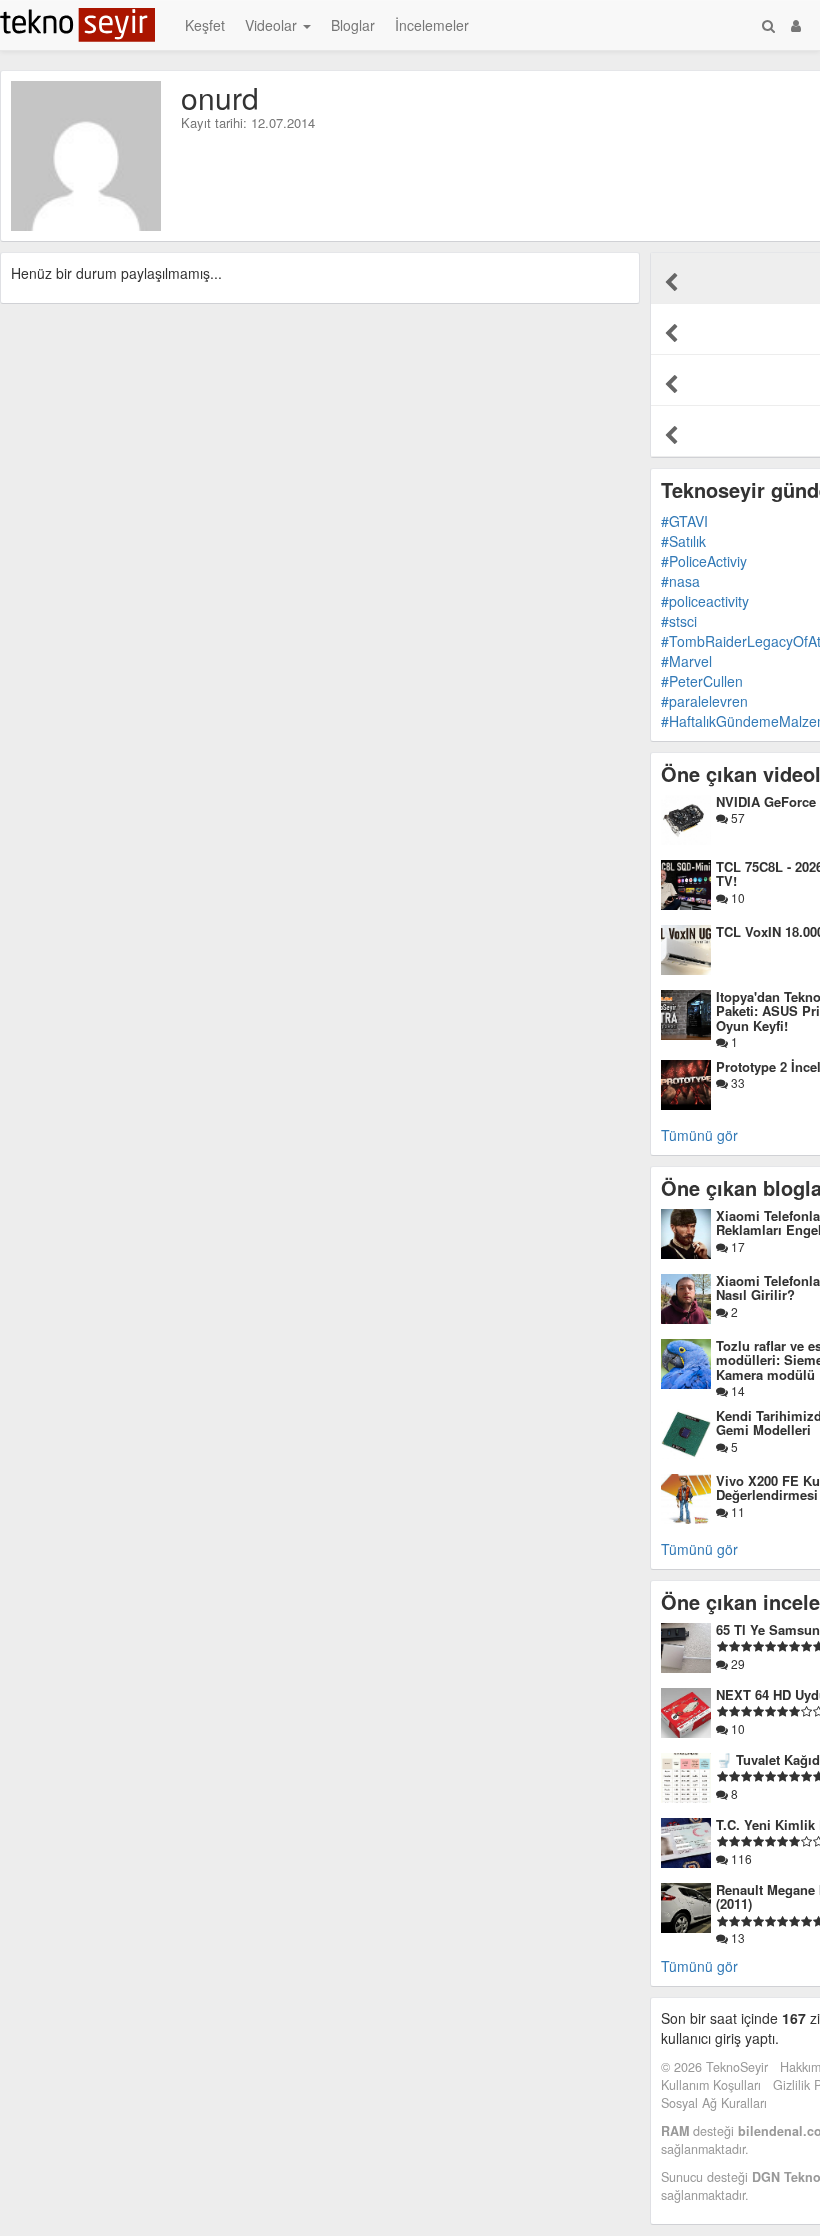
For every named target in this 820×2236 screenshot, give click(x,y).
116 (740, 1858)
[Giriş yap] (796, 25)
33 (736, 1082)
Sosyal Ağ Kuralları (714, 2103)
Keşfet (205, 25)
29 (736, 1663)
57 (736, 817)
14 (736, 1390)
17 (736, 1246)
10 (736, 897)
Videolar (273, 25)
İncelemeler (432, 25)
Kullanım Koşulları (711, 2085)
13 (736, 1937)
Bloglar (353, 25)
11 (736, 1511)
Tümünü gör (699, 1135)
